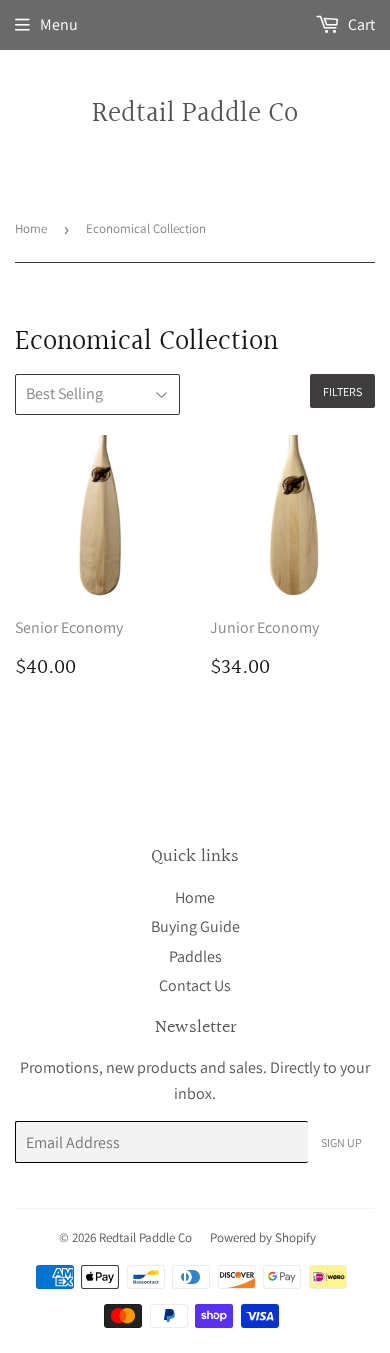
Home (31, 228)
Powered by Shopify (263, 1237)
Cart (360, 24)
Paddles (195, 956)
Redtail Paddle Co (195, 114)
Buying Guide (195, 926)
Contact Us (195, 985)
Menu (59, 24)
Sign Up (341, 1142)
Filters (342, 391)
